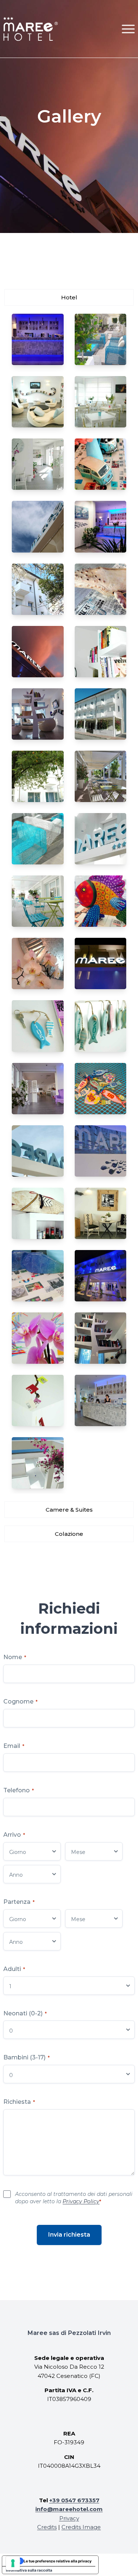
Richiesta (19, 2102)
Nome (15, 1657)
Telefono (19, 1790)
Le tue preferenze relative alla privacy (58, 2561)
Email (14, 1746)
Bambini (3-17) (26, 2057)
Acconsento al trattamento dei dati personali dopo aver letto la (74, 2198)
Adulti (14, 1969)
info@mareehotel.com (69, 2509)
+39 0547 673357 (74, 2500)
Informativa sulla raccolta (29, 2570)
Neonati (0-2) (25, 2013)
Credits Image (81, 2527)
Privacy (69, 2518)
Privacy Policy (81, 2201)
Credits (47, 2527)
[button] (128, 29)
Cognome (20, 1701)
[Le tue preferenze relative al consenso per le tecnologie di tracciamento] (13, 2563)
